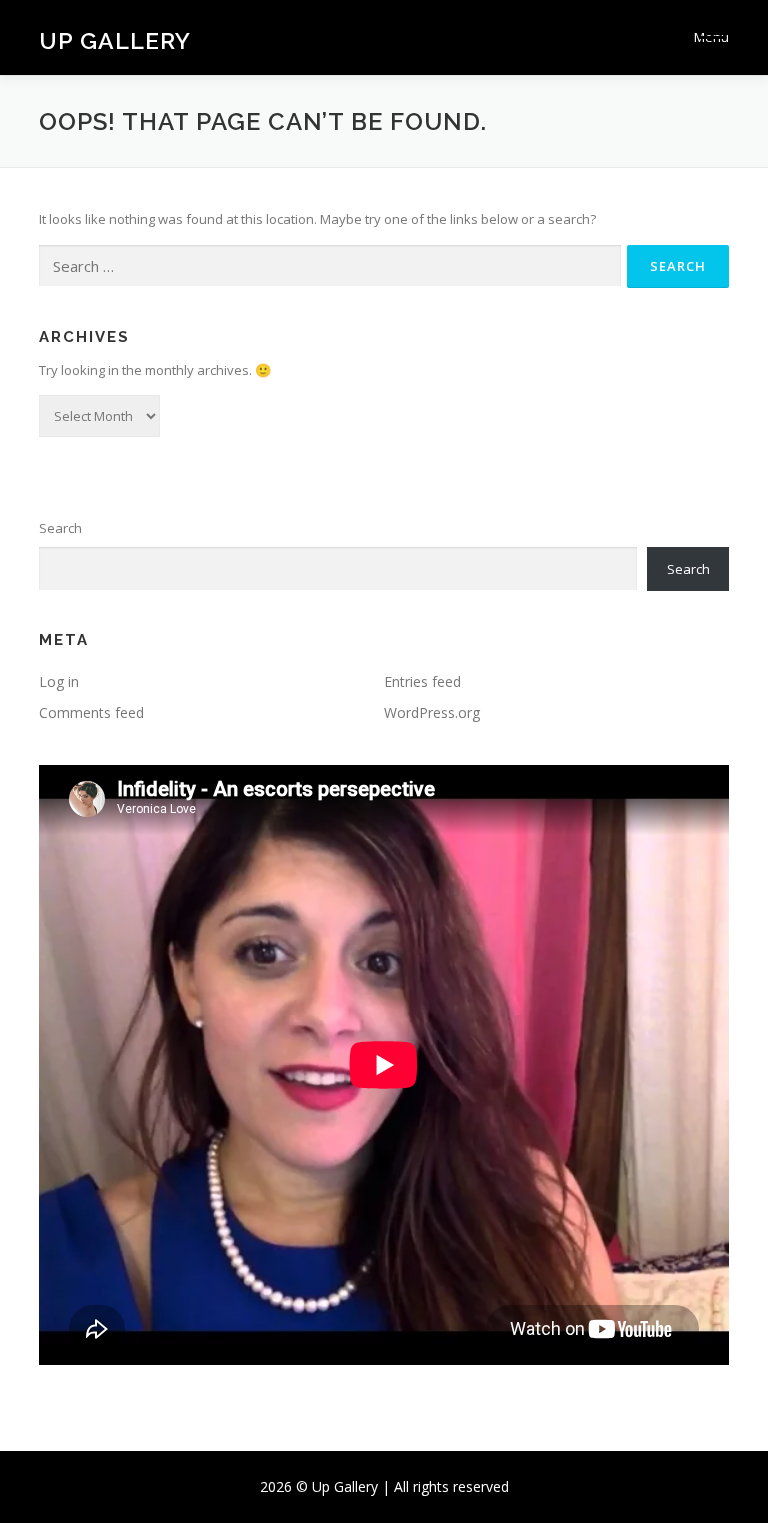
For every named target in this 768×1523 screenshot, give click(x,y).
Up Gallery (115, 39)
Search (60, 528)
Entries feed (422, 681)
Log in (59, 681)
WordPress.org (432, 712)
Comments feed (91, 712)
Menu (711, 37)
